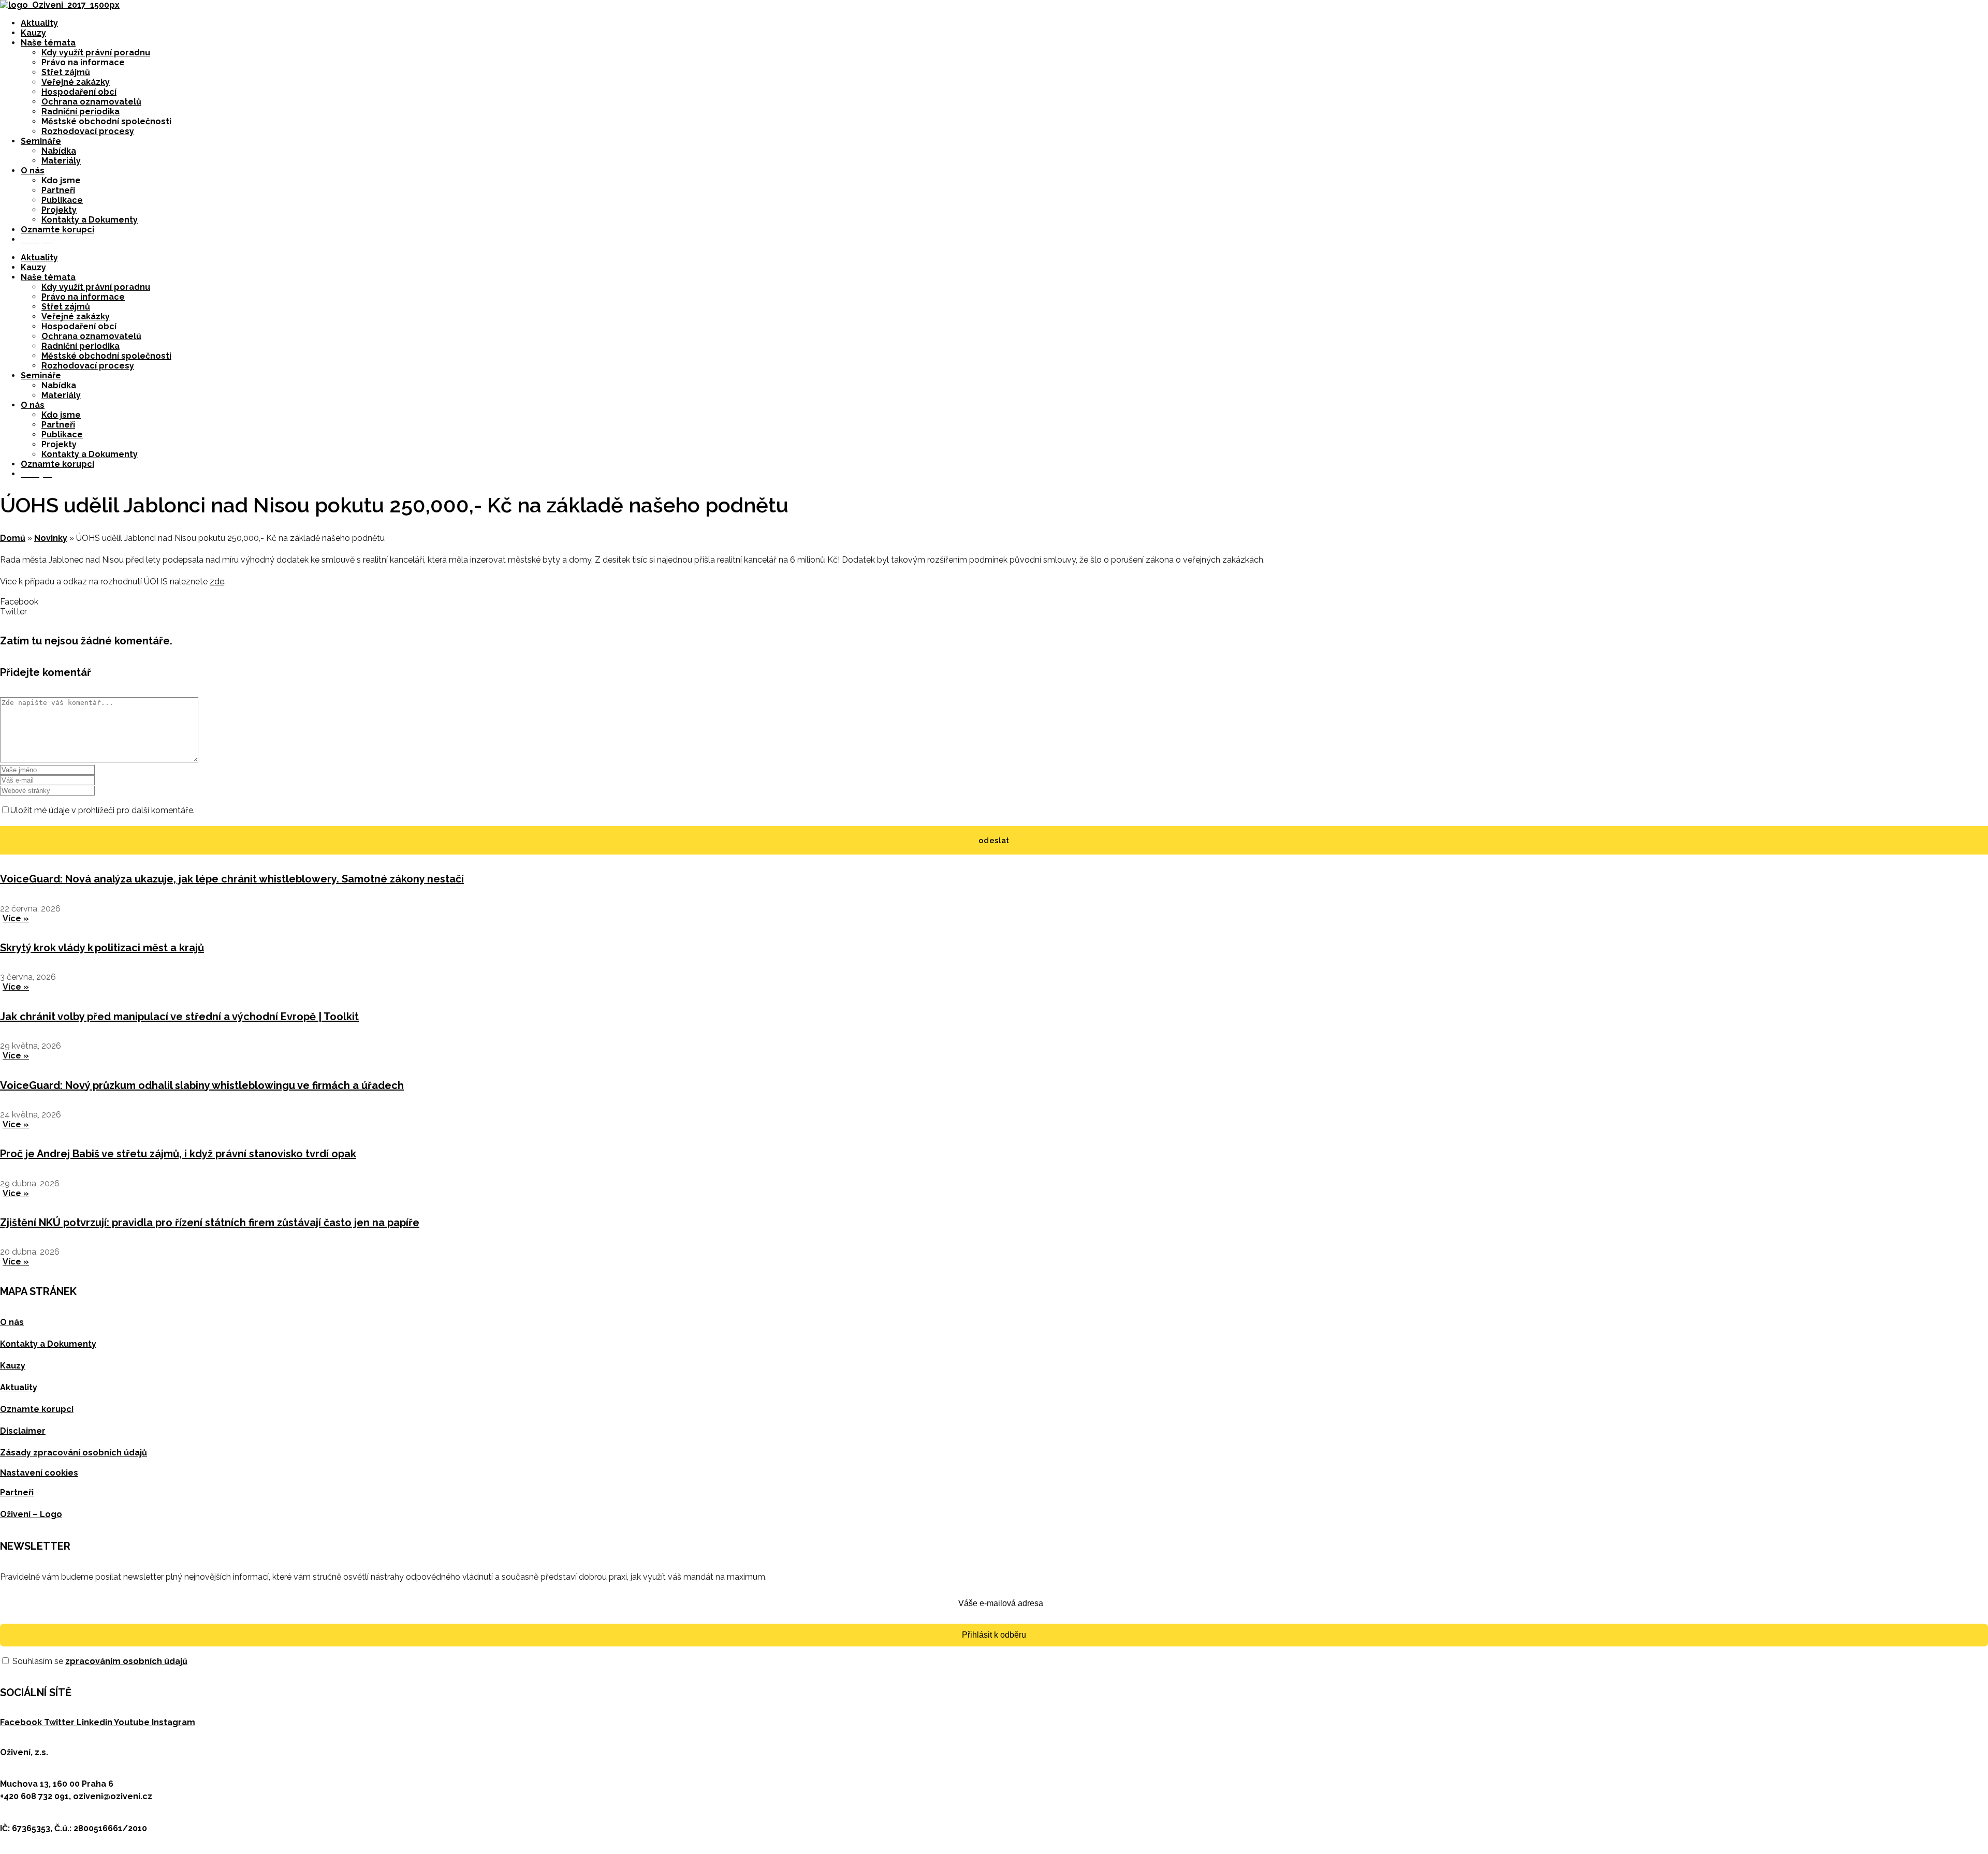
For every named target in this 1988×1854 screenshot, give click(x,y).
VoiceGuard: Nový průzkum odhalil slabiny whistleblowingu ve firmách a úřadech (202, 1085)
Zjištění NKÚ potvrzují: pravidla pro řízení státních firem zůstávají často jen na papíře (210, 1223)
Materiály (61, 161)
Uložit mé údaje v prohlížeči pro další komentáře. (103, 810)
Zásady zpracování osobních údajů (74, 1453)
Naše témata (48, 43)
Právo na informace (83, 62)
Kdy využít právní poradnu (96, 53)
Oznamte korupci (57, 230)
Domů (13, 538)
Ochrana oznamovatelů (91, 102)
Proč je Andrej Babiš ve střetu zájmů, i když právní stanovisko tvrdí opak (178, 1154)
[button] (994, 602)
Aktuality (39, 23)
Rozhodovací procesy (88, 131)
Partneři (58, 190)
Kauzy (33, 33)
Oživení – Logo (31, 1514)
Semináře (41, 141)
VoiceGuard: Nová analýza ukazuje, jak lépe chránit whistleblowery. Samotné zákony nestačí (232, 879)
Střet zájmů (66, 72)
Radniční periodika (81, 112)
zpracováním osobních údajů (126, 1661)
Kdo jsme (61, 180)
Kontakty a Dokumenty (90, 220)
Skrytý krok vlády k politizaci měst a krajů (102, 948)
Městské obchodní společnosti (106, 121)
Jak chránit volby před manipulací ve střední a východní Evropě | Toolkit (179, 1017)
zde (217, 582)
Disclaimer (23, 1431)
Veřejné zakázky (76, 82)
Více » (16, 918)
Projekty (59, 210)
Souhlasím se (99, 1661)
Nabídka (59, 151)
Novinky (51, 538)
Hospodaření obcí (79, 92)
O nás (33, 171)
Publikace (62, 200)
